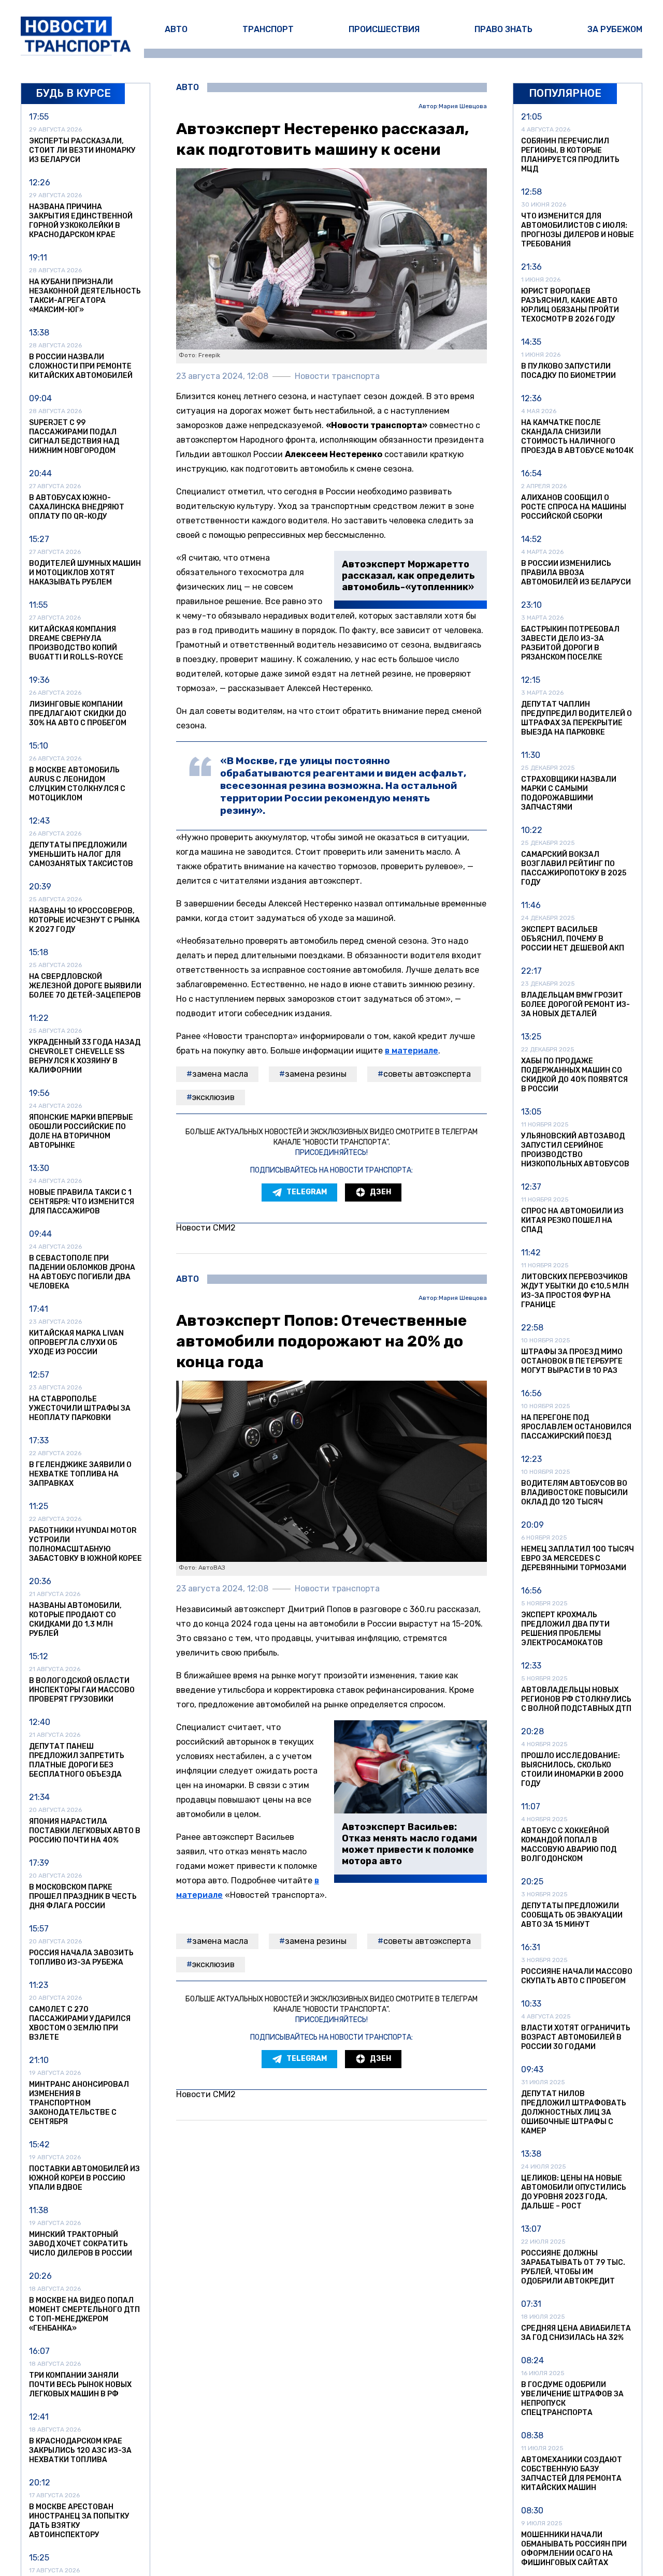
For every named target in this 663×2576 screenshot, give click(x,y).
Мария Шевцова (463, 106)
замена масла (220, 1074)
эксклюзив (213, 1097)
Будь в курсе (73, 93)
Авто (176, 29)
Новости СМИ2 (206, 1228)
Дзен (380, 1192)
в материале (412, 1051)
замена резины (316, 1074)
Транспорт (268, 29)
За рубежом (615, 29)
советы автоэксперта (427, 1074)
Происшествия (384, 29)
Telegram (307, 1192)
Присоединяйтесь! (331, 1153)
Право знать (503, 29)
